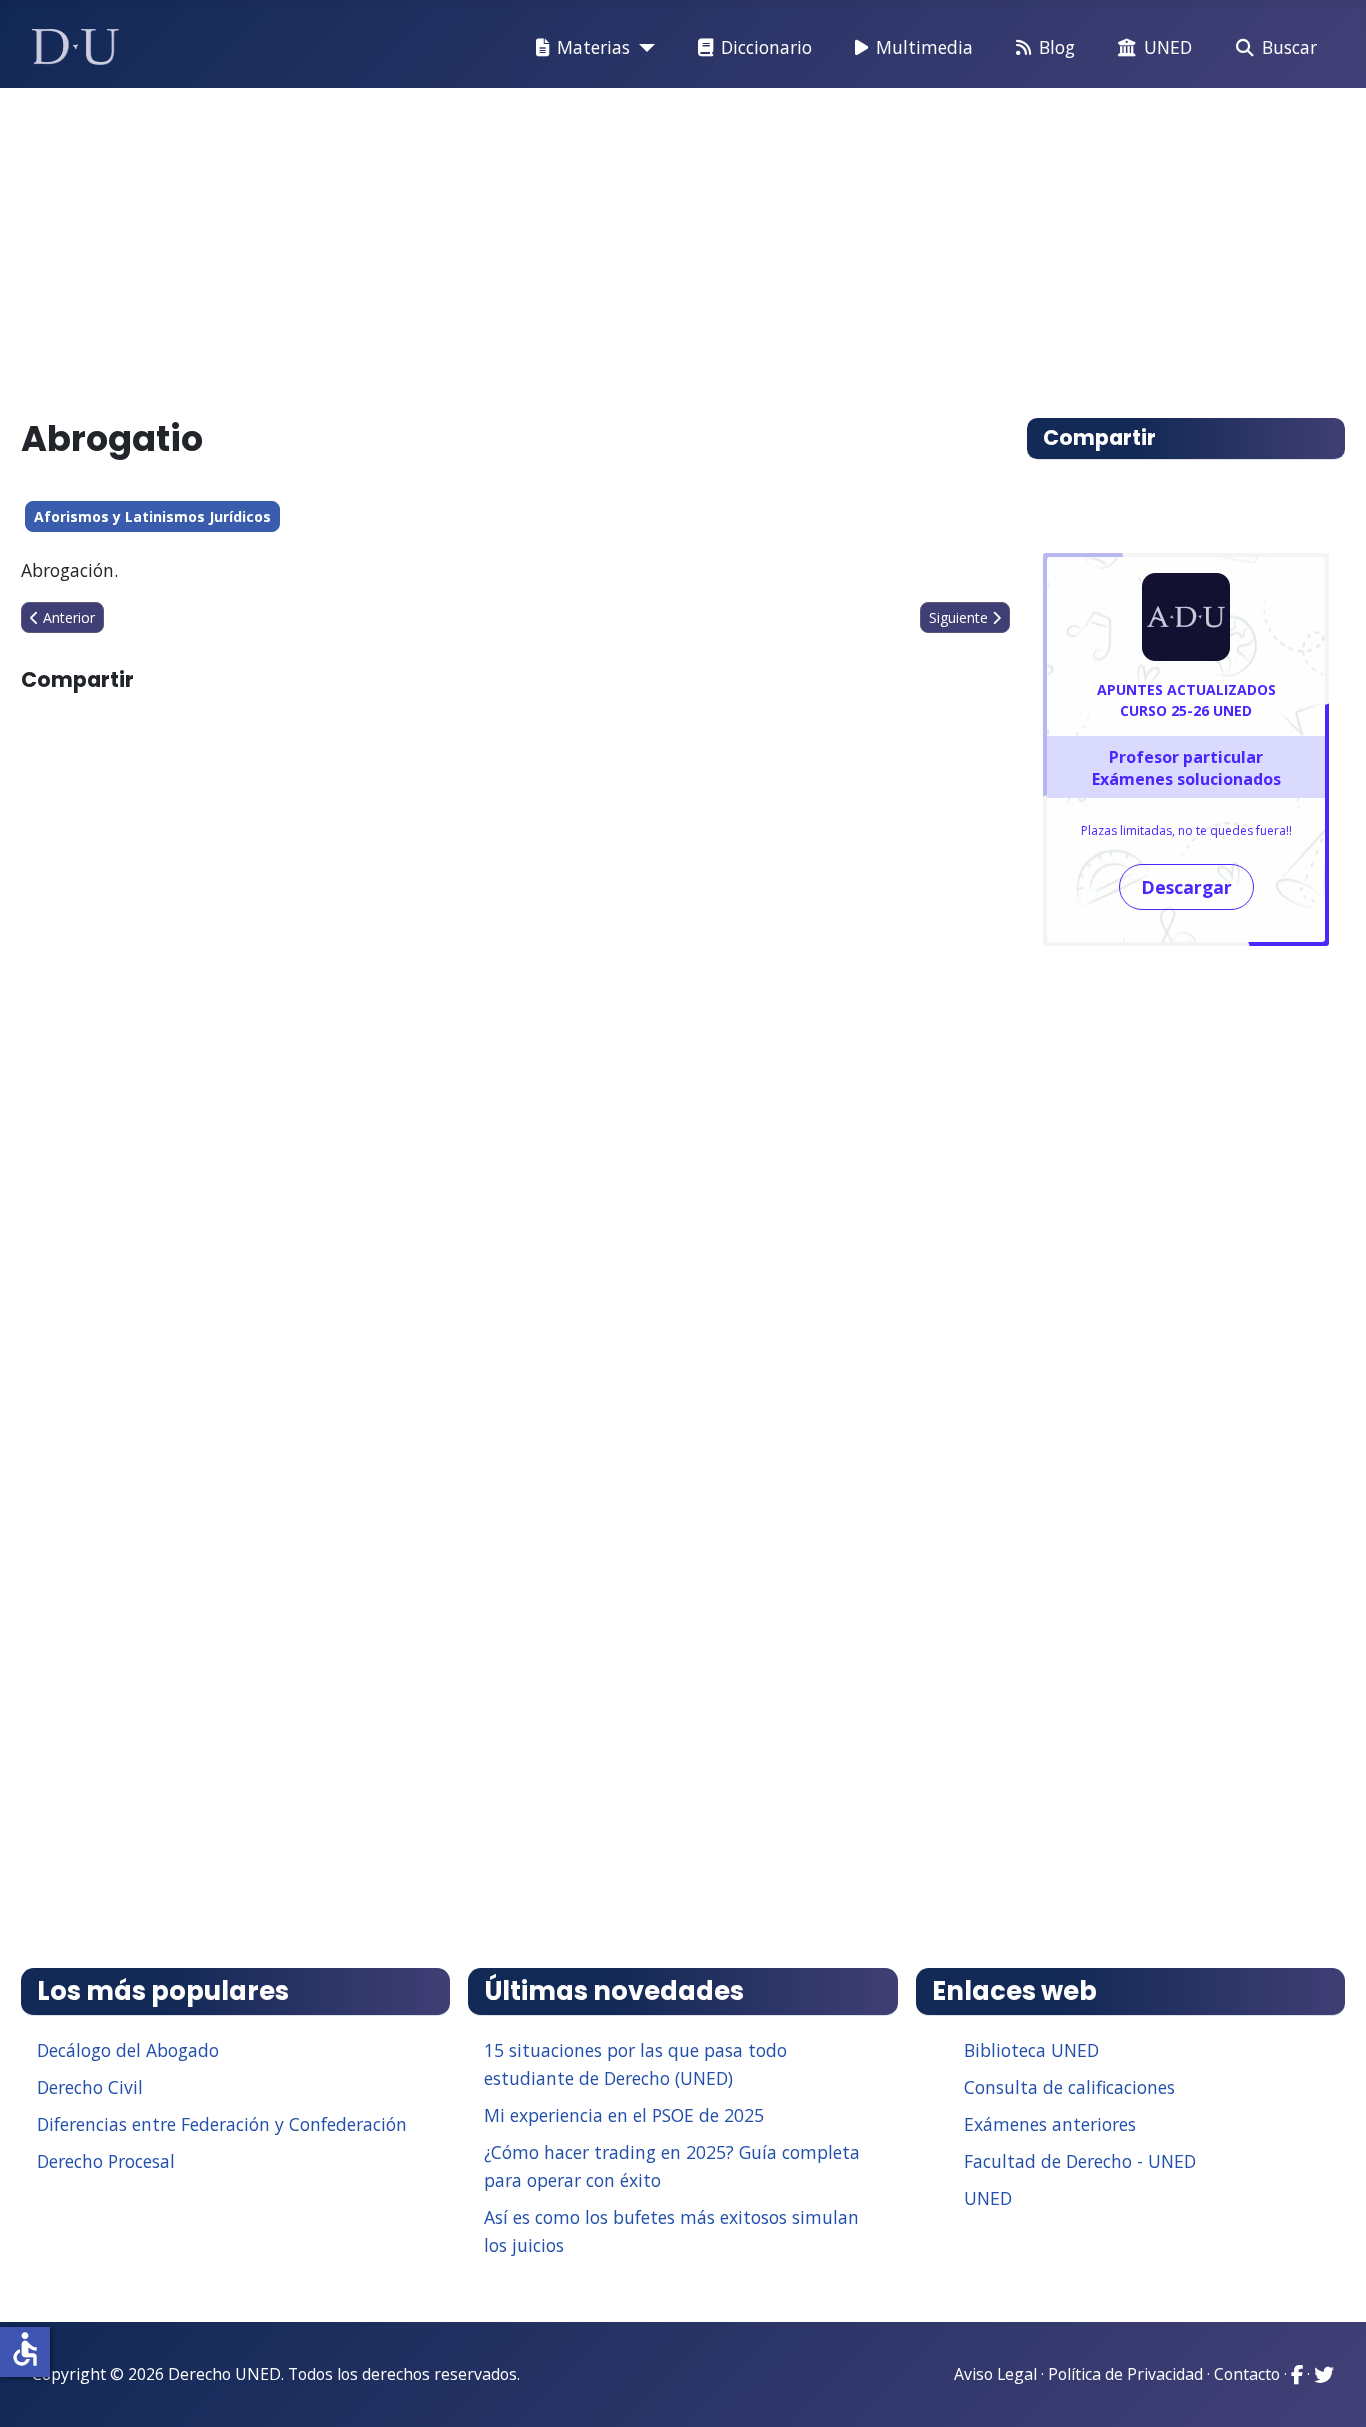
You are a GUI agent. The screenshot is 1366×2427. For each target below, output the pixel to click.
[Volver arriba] (1329, 2387)
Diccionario (766, 47)
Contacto (1247, 2374)
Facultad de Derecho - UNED (1080, 2161)
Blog (1057, 47)
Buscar (1289, 47)
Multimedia (924, 47)
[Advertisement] (637, 244)
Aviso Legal (995, 2374)
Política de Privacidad (1125, 2374)
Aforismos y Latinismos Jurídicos (152, 516)
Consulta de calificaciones (1069, 2087)
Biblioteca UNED (1031, 2050)
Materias (593, 47)
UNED (1168, 47)
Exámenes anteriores (1050, 2124)
